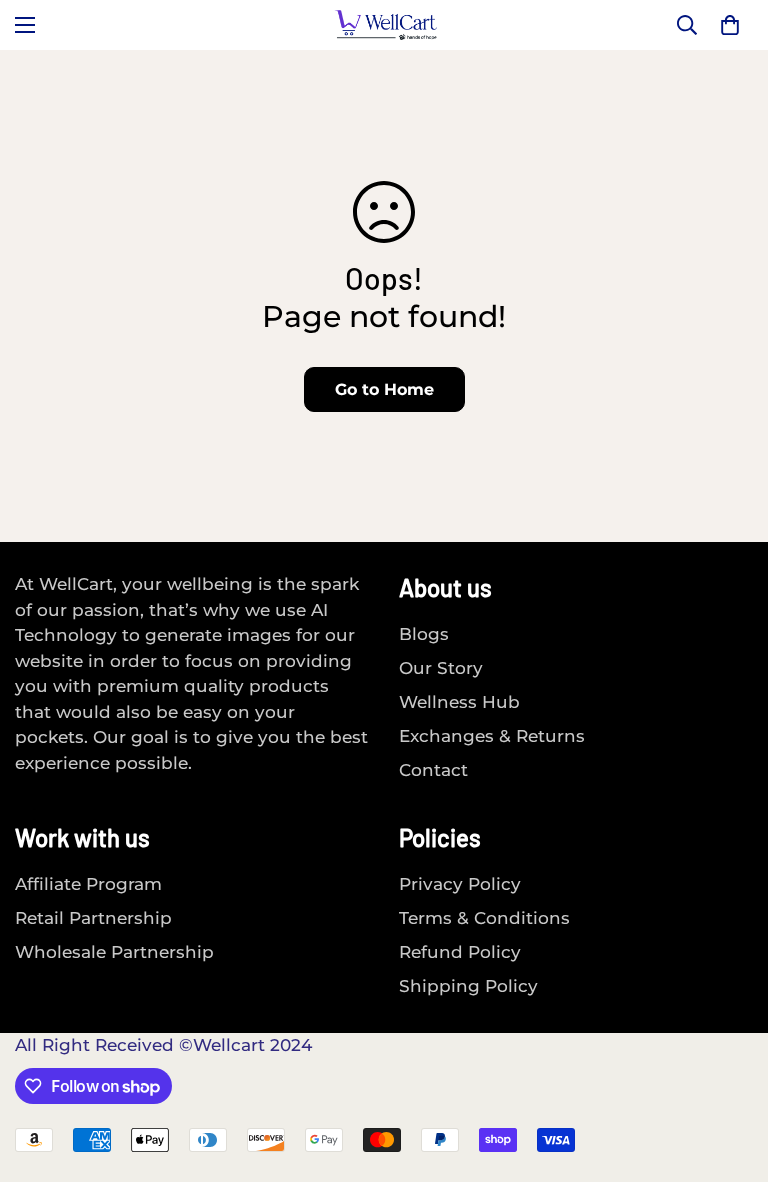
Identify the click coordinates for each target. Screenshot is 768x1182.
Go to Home (384, 389)
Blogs (424, 634)
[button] (730, 25)
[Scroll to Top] (729, 1073)
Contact (433, 770)
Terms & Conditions (484, 918)
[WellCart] (384, 25)
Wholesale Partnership (114, 952)
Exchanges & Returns (492, 736)
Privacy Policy (460, 884)
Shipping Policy (468, 986)
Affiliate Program (88, 884)
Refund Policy (460, 952)
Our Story (441, 668)
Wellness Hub (459, 702)
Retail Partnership (93, 918)
